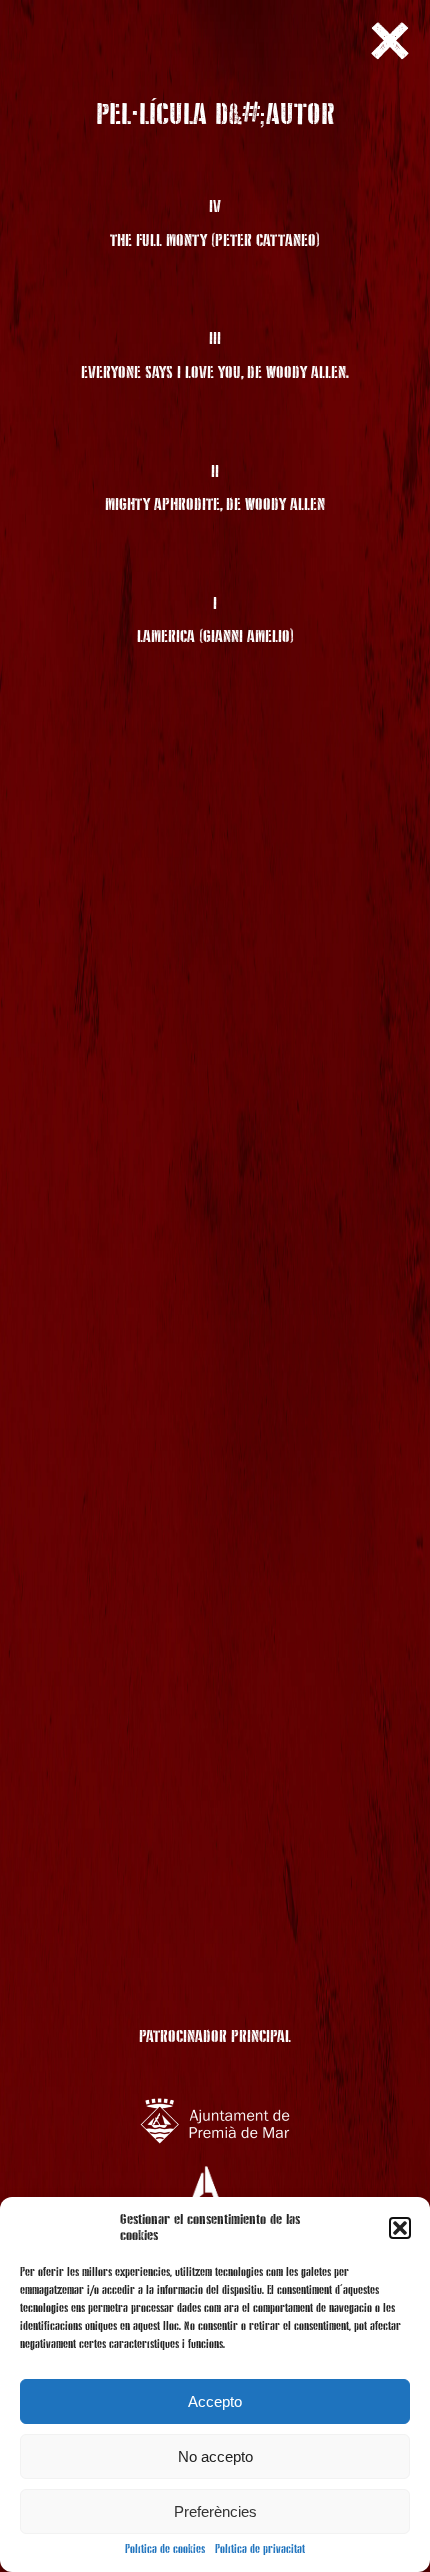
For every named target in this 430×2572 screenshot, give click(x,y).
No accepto (215, 2456)
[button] (400, 2228)
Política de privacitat (260, 2550)
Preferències (215, 2511)
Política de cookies (165, 2550)
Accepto (215, 2401)
